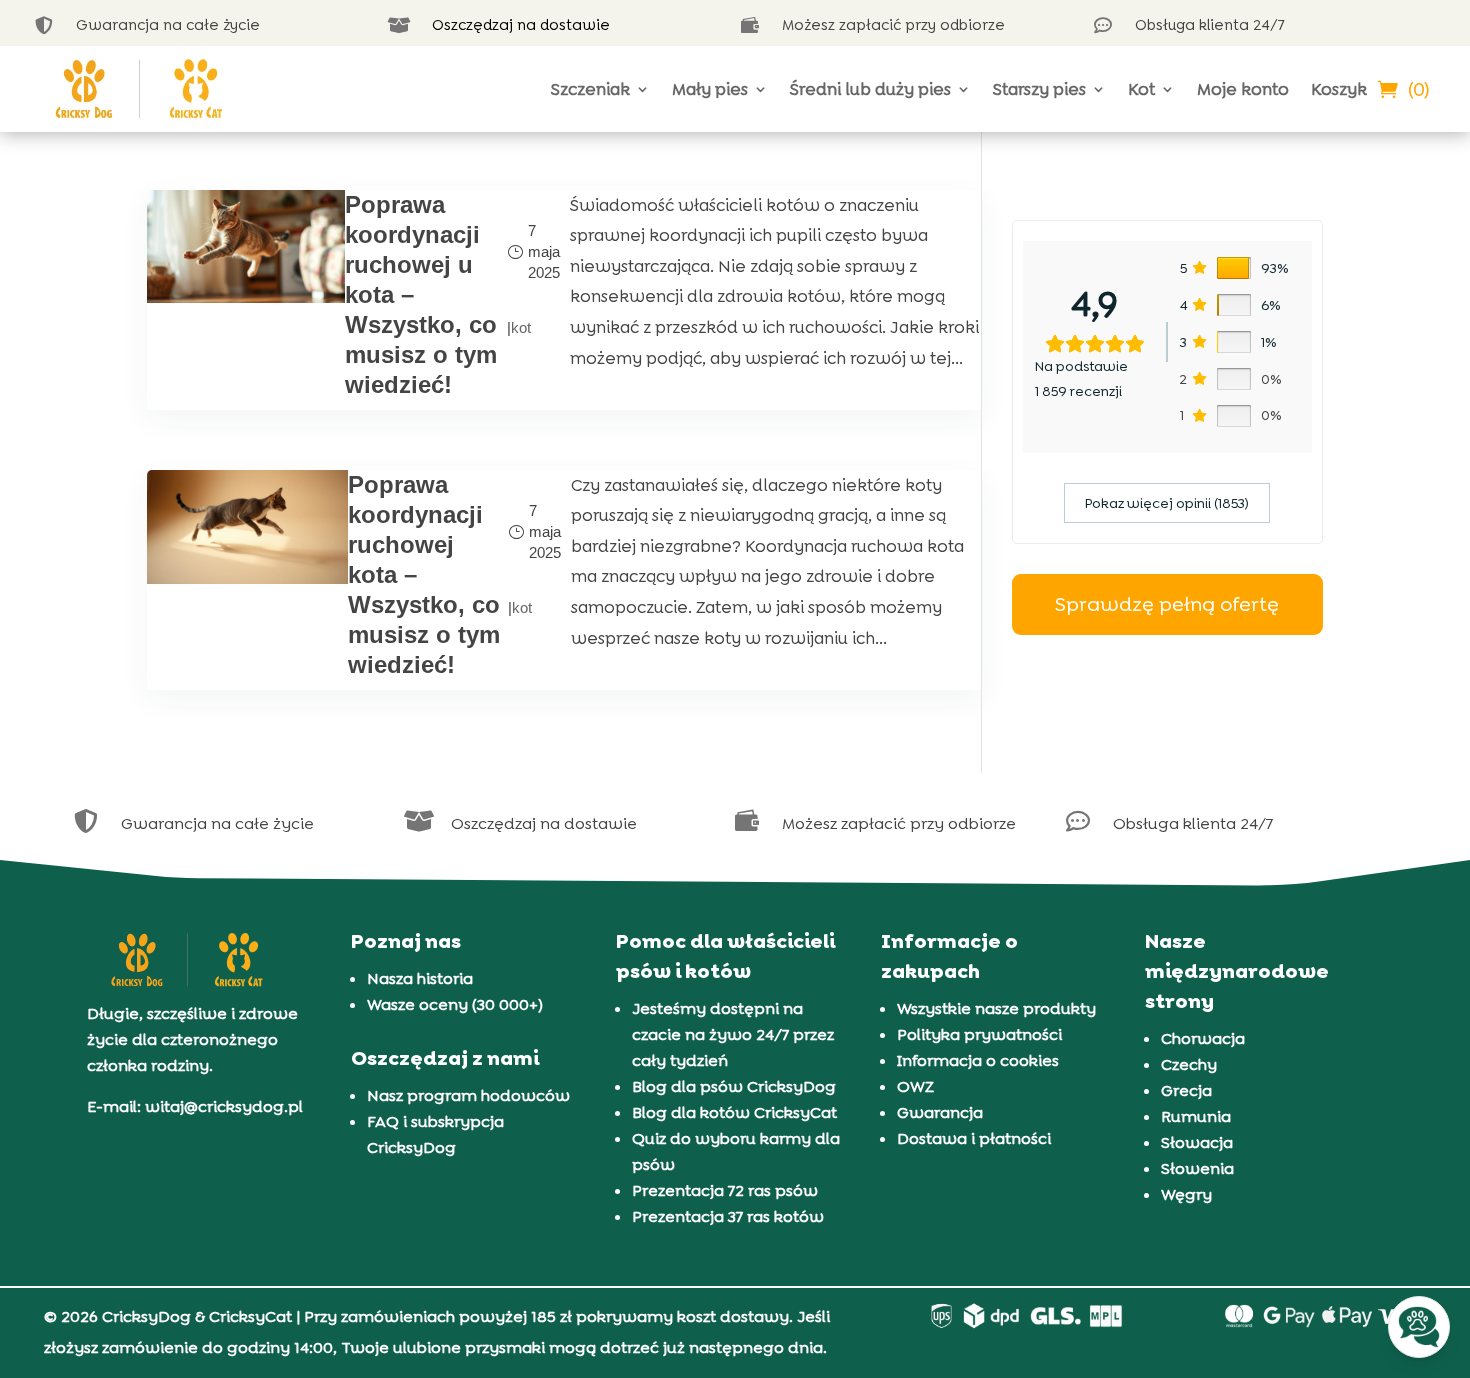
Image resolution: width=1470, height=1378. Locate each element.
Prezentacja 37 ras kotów (728, 1216)
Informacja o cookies (978, 1060)
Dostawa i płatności (974, 1138)
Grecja (1186, 1090)
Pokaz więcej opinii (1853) (1167, 503)
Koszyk (1339, 89)
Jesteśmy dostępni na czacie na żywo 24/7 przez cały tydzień (733, 1034)
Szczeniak (590, 89)
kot (521, 327)
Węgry (1186, 1194)
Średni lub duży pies (870, 89)
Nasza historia (420, 978)
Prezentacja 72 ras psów (725, 1190)
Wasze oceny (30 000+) (455, 1004)
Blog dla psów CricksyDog (734, 1086)
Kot (1141, 89)
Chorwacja (1203, 1038)
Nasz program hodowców (468, 1095)
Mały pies (710, 89)
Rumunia (1196, 1116)
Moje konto (1243, 89)
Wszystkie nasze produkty (996, 1008)
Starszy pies (1039, 89)
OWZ (915, 1086)
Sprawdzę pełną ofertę (1167, 604)
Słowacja (1197, 1142)
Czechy (1189, 1064)
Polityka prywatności (979, 1034)
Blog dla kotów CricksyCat (734, 1112)
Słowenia (1197, 1168)
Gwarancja (940, 1112)
